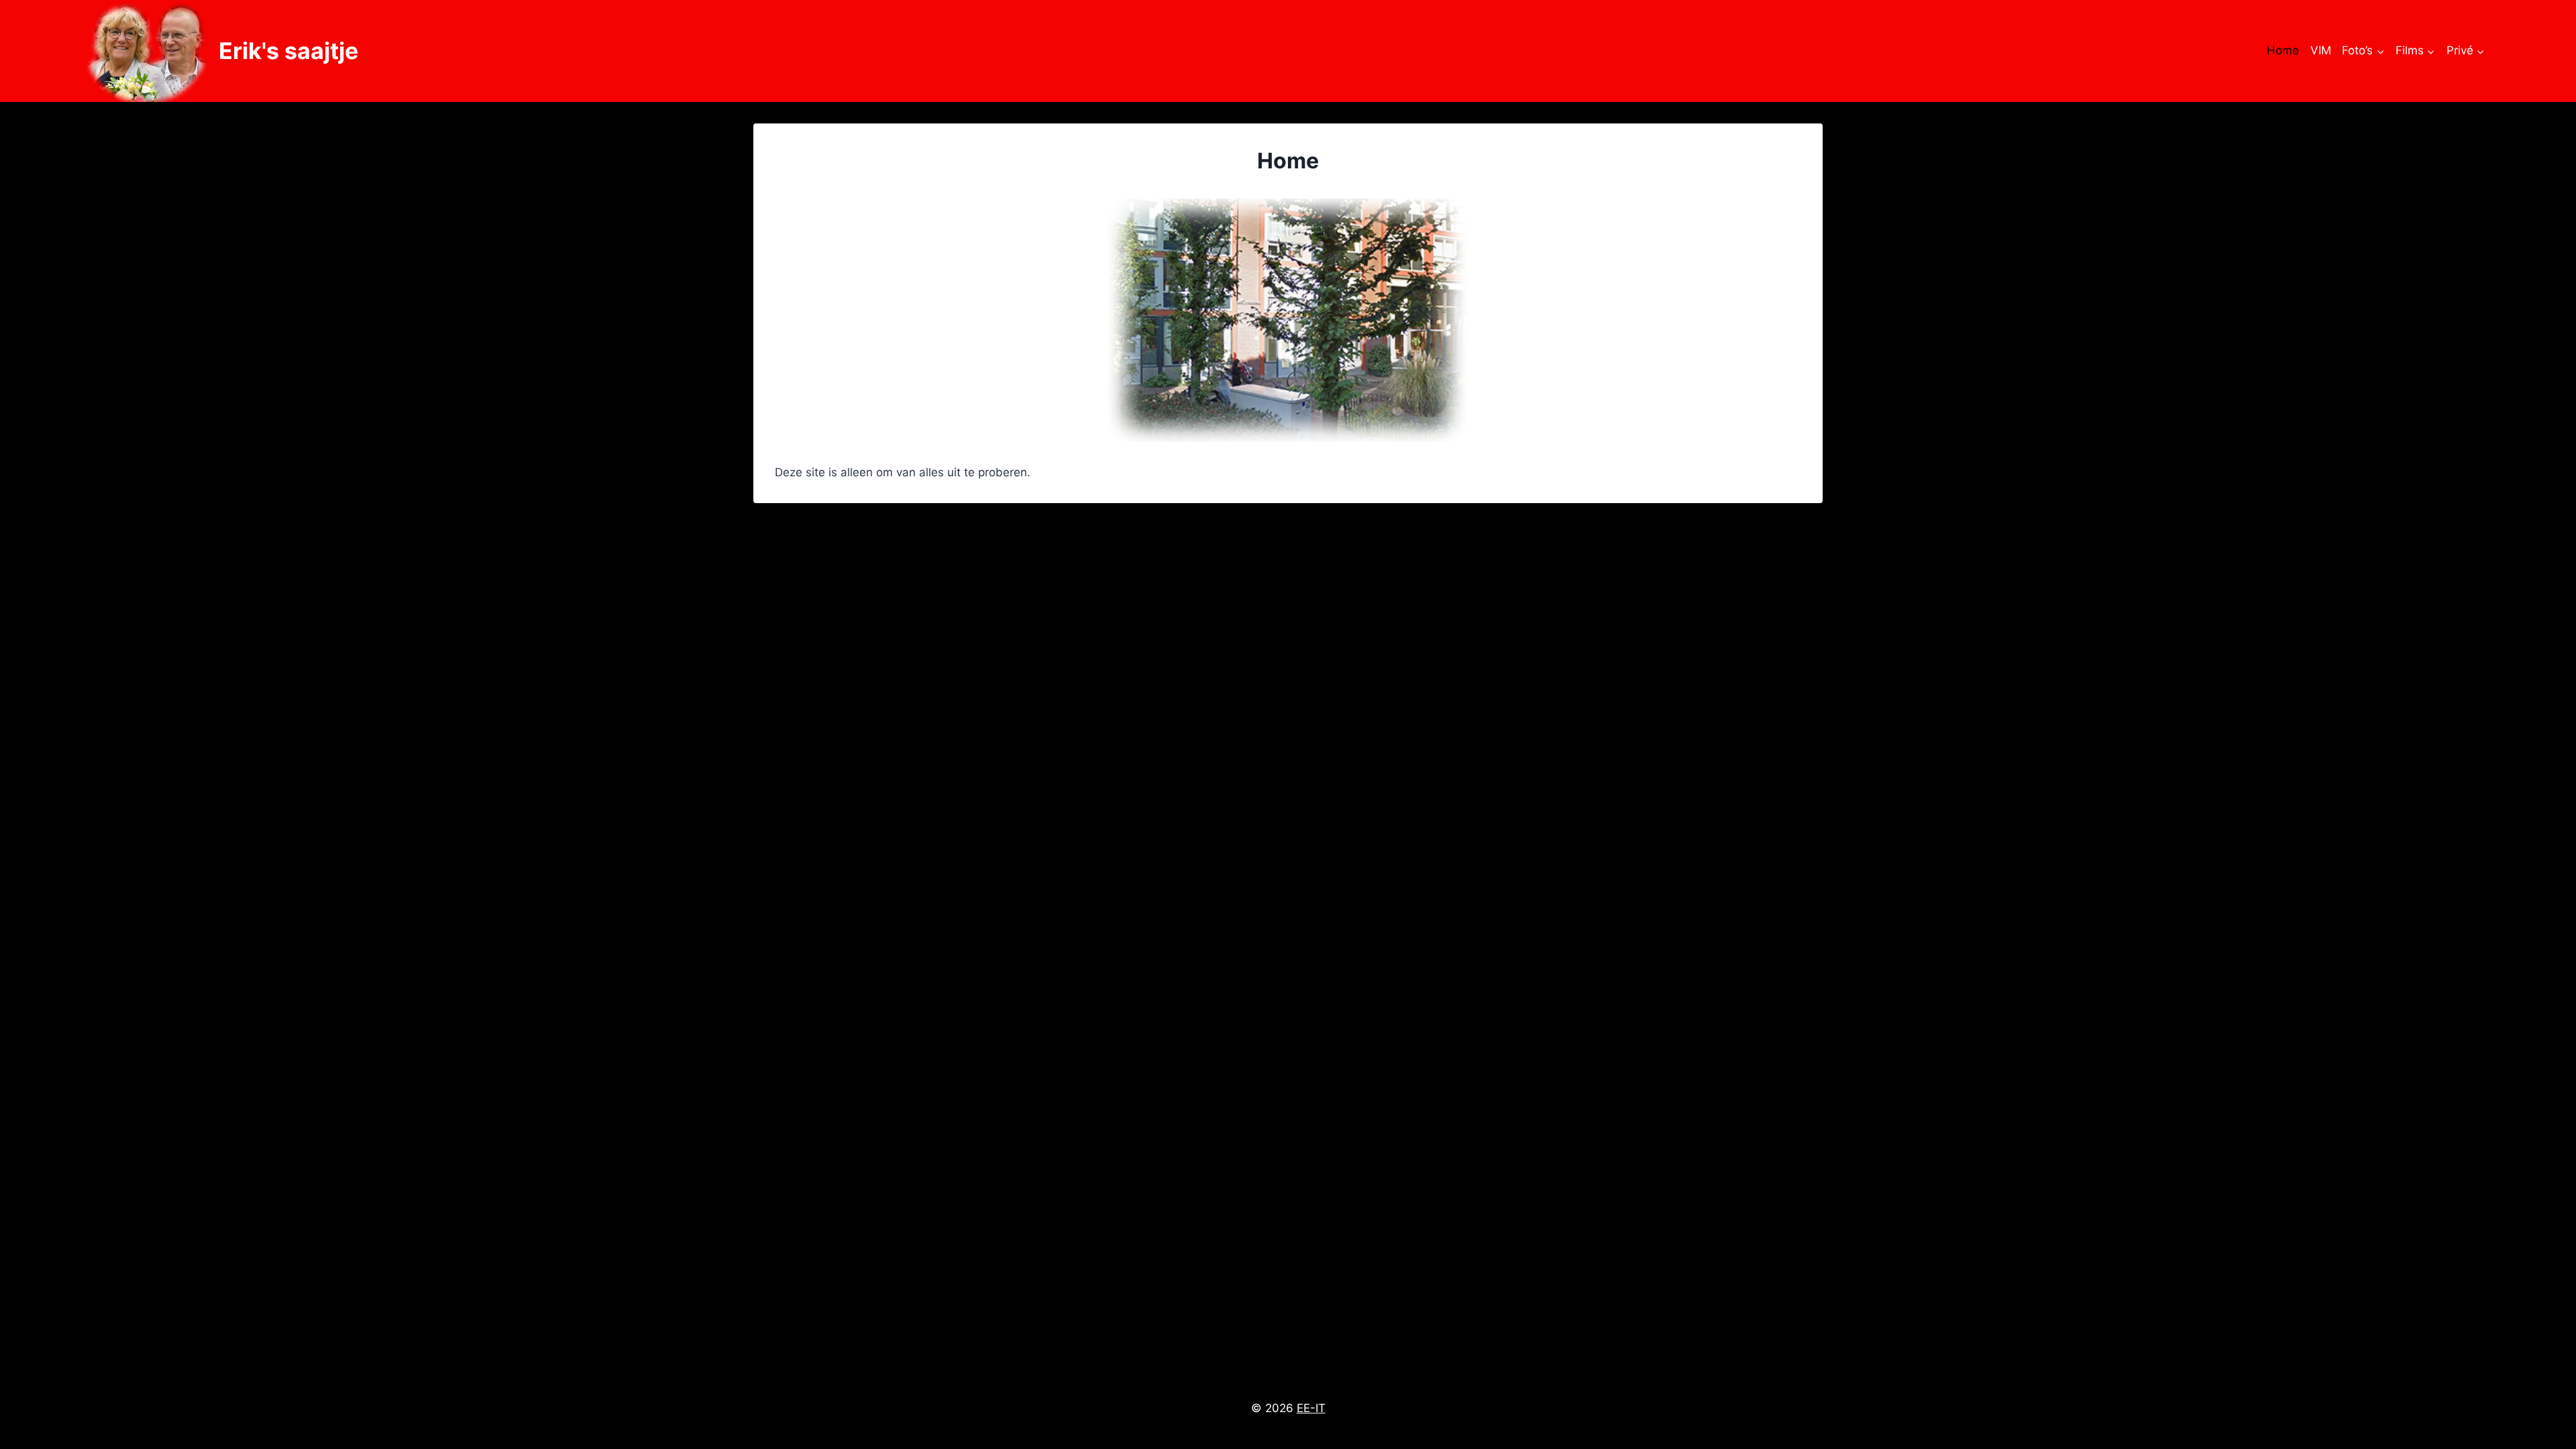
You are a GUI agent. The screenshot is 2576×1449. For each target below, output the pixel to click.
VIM (2321, 50)
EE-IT (1311, 1408)
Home (2283, 50)
